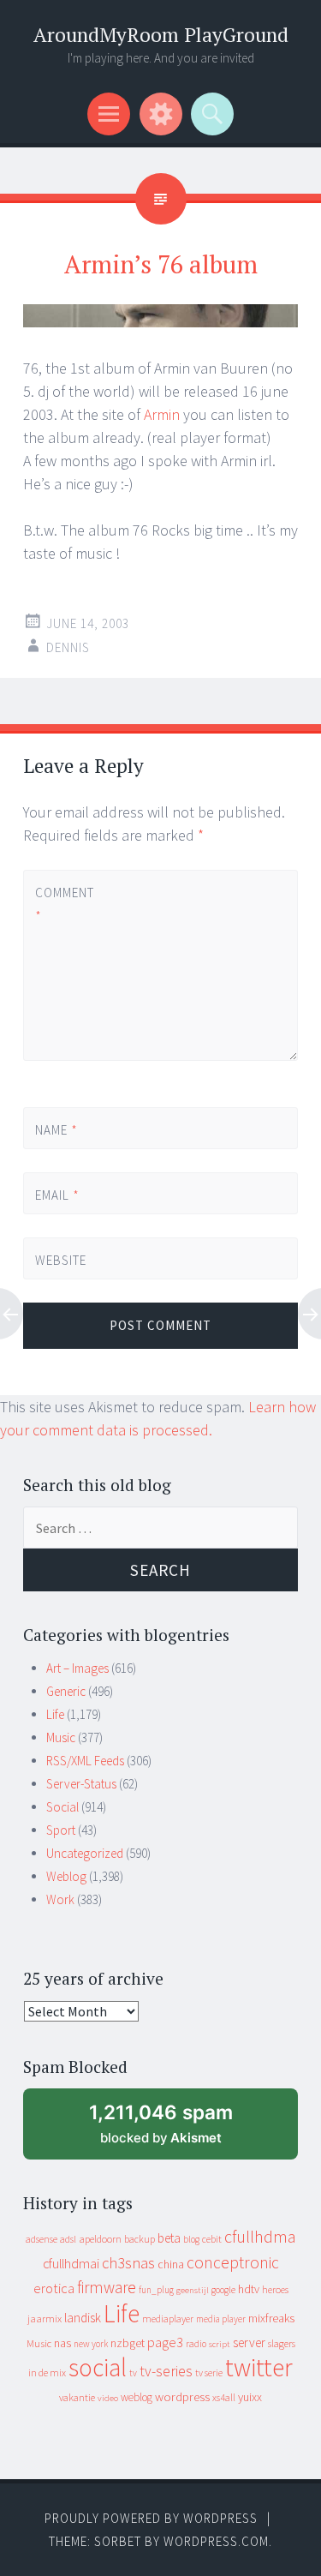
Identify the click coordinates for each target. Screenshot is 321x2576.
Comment (64, 904)
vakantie (77, 2397)
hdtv (249, 2289)
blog (191, 2239)
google (223, 2290)
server (249, 2342)
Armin (162, 414)
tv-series (166, 2371)
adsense (42, 2239)
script (220, 2344)
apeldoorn (100, 2239)
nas (62, 2343)
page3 (165, 2342)
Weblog (66, 1876)
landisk (83, 2318)
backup (140, 2239)
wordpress (182, 2396)
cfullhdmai (71, 2264)
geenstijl (193, 2290)
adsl (68, 2239)
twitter (259, 2367)
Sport (61, 1830)
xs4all (224, 2397)
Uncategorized (85, 1853)
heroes (275, 2289)
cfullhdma (260, 2236)
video (108, 2398)
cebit (212, 2239)
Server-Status (81, 1784)
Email (57, 1195)
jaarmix (45, 2318)
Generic (66, 1691)
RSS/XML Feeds (85, 1761)
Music (61, 1737)
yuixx (250, 2397)
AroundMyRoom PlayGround (161, 35)
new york (91, 2344)
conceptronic (233, 2262)
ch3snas (128, 2263)
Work (60, 1899)
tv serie (209, 2373)
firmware (107, 2287)
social (98, 2367)
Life (55, 1714)
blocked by (176, 2130)
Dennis (68, 647)
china (171, 2264)
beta (169, 2238)
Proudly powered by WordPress (151, 2518)
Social (62, 1807)
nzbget (128, 2343)
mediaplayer (168, 2318)
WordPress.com (216, 2541)
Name (56, 1130)
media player (221, 2319)
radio (196, 2344)
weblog (137, 2397)
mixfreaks (271, 2318)
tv (133, 2373)
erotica (54, 2288)
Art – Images (77, 1668)
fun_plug (156, 2290)
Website (61, 1260)
